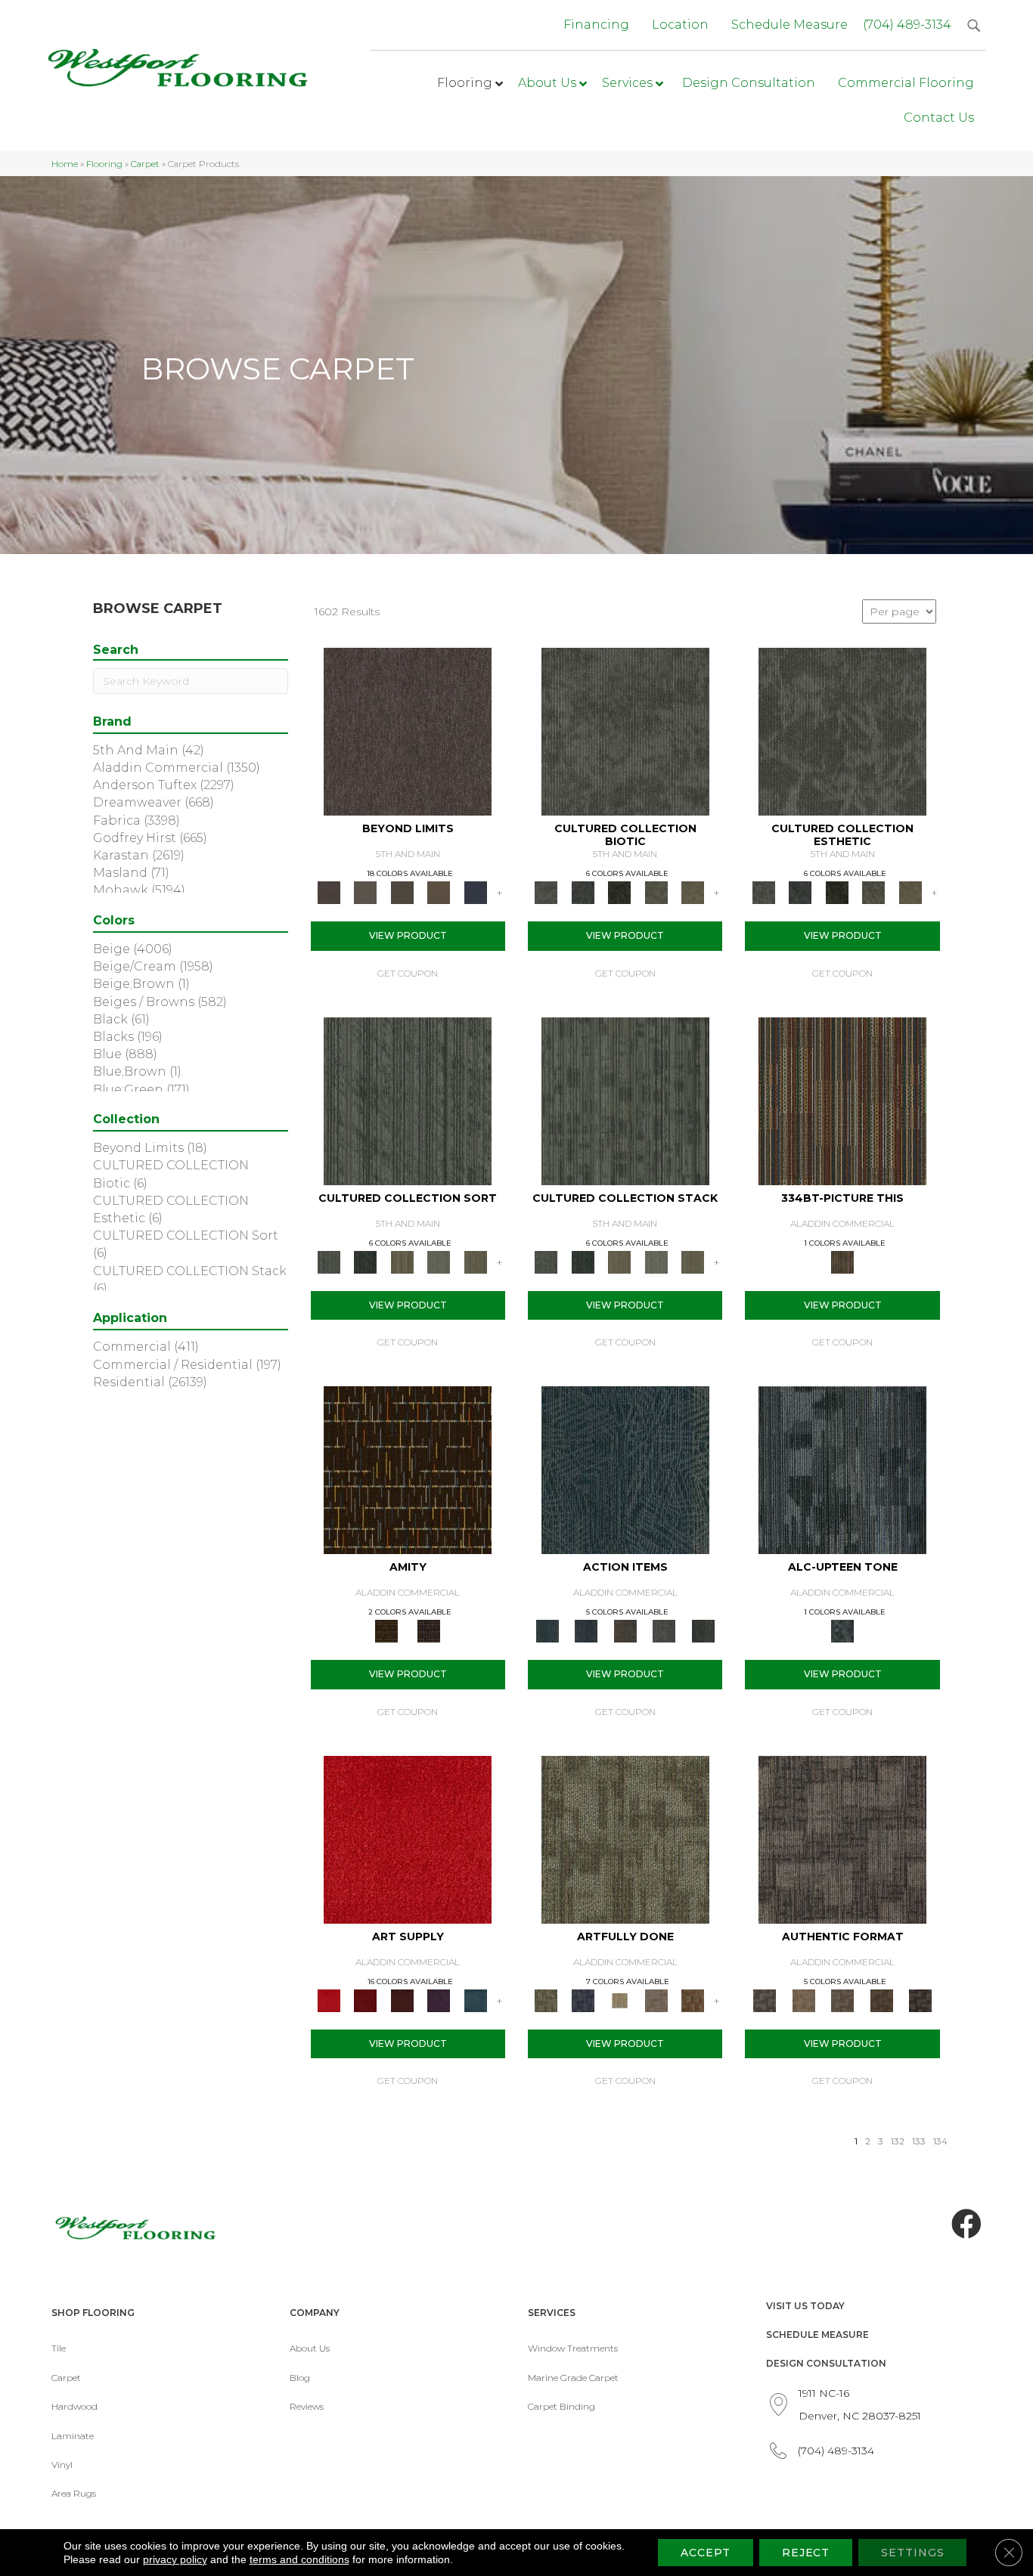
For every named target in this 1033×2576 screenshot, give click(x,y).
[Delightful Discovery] (625, 1838)
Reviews (307, 2406)
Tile (59, 2348)
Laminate (73, 2436)
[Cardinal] (408, 1838)
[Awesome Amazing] (656, 1999)
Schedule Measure (817, 2334)
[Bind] (408, 1100)
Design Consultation (826, 2363)
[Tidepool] (625, 1469)
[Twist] (475, 1261)
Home (65, 164)
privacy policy (175, 2559)
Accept (705, 2553)
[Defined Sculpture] (803, 1999)
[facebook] (966, 2225)
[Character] (582, 892)
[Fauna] (439, 892)
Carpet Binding (561, 2406)
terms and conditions (299, 2559)
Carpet (145, 164)
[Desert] (365, 892)
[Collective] (620, 892)
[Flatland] (475, 892)
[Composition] (656, 892)
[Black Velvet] (429, 1630)
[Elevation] (402, 892)
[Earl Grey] (664, 1630)
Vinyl (62, 2465)
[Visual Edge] (842, 1838)
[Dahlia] (365, 1999)
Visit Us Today (805, 2306)
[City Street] (703, 1630)
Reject (806, 2553)
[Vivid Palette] (693, 1999)
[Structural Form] (920, 1999)
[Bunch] (365, 1261)
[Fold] (402, 1261)
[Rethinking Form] (882, 1999)
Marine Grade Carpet (573, 2378)
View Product (408, 935)
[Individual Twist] (842, 1999)
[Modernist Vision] (620, 1999)
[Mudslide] (842, 1100)
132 (898, 2141)
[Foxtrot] (842, 1469)
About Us (310, 2348)
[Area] (408, 731)
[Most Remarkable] (582, 1999)
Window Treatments (573, 2348)
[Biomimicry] (625, 731)
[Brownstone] (625, 1630)
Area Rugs (74, 2493)
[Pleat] (439, 1261)
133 (919, 2141)
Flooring (104, 164)
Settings (912, 2553)
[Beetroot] (402, 1999)
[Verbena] (439, 1999)
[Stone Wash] (475, 1999)
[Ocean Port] (586, 1630)
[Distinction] (693, 892)
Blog (300, 2378)
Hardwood (74, 2406)
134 (940, 2141)
